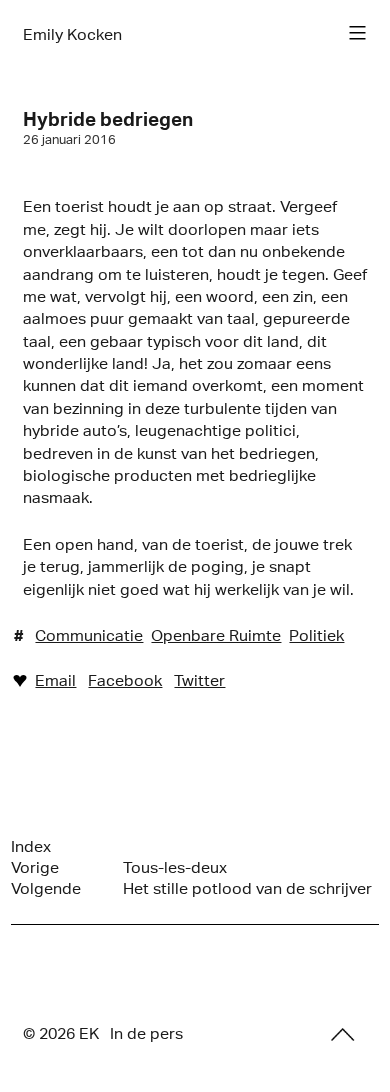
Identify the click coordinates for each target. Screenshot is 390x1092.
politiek (316, 635)
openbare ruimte (216, 635)
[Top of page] (343, 1035)
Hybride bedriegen (108, 119)
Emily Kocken (72, 34)
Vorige (35, 867)
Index (31, 846)
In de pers (146, 1033)
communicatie (89, 635)
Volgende (46, 888)
